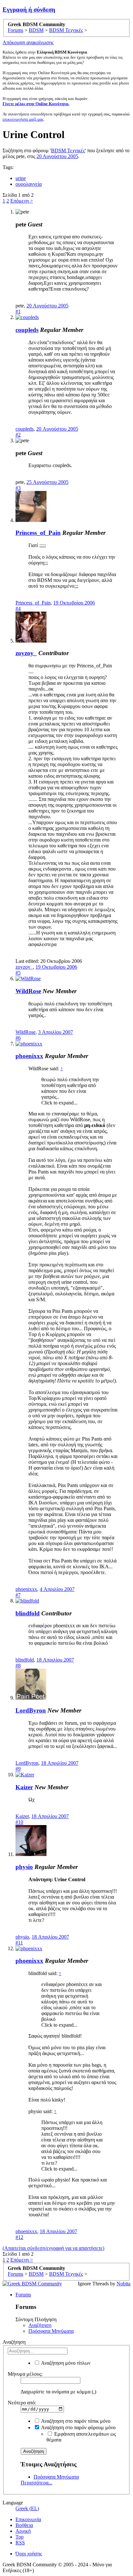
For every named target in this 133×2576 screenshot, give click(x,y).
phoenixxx (29, 1056)
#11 (19, 1943)
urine (21, 178)
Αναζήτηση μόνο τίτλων (65, 2363)
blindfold (28, 1613)
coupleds (27, 330)
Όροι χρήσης (29, 2554)
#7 (18, 1595)
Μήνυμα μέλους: (25, 2374)
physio (24, 1867)
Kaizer (24, 1787)
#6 (18, 1038)
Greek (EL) (27, 2508)
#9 (18, 1769)
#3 (18, 488)
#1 (18, 311)
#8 (18, 1666)
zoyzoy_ (26, 653)
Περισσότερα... (36, 2483)
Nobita (123, 2284)
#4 (18, 609)
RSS (20, 2543)
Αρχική (23, 2531)
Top (20, 2537)
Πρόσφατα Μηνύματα (51, 2331)
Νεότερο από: (22, 2403)
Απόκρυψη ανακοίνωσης (28, 42)
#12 (19, 2237)
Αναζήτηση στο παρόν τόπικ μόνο (75, 2421)
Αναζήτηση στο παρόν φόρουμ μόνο (78, 2427)
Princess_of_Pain (38, 533)
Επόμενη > (22, 201)
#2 (18, 435)
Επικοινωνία (28, 2519)
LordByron (31, 1710)
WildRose (28, 991)
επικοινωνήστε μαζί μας (23, 119)
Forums (23, 2295)
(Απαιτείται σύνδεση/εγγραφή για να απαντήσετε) (53, 2248)
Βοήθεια (24, 2525)
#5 (18, 973)
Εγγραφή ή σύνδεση (29, 10)
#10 (19, 1822)
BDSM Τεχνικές (68, 150)
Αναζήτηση (40, 2325)
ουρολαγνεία (29, 184)
